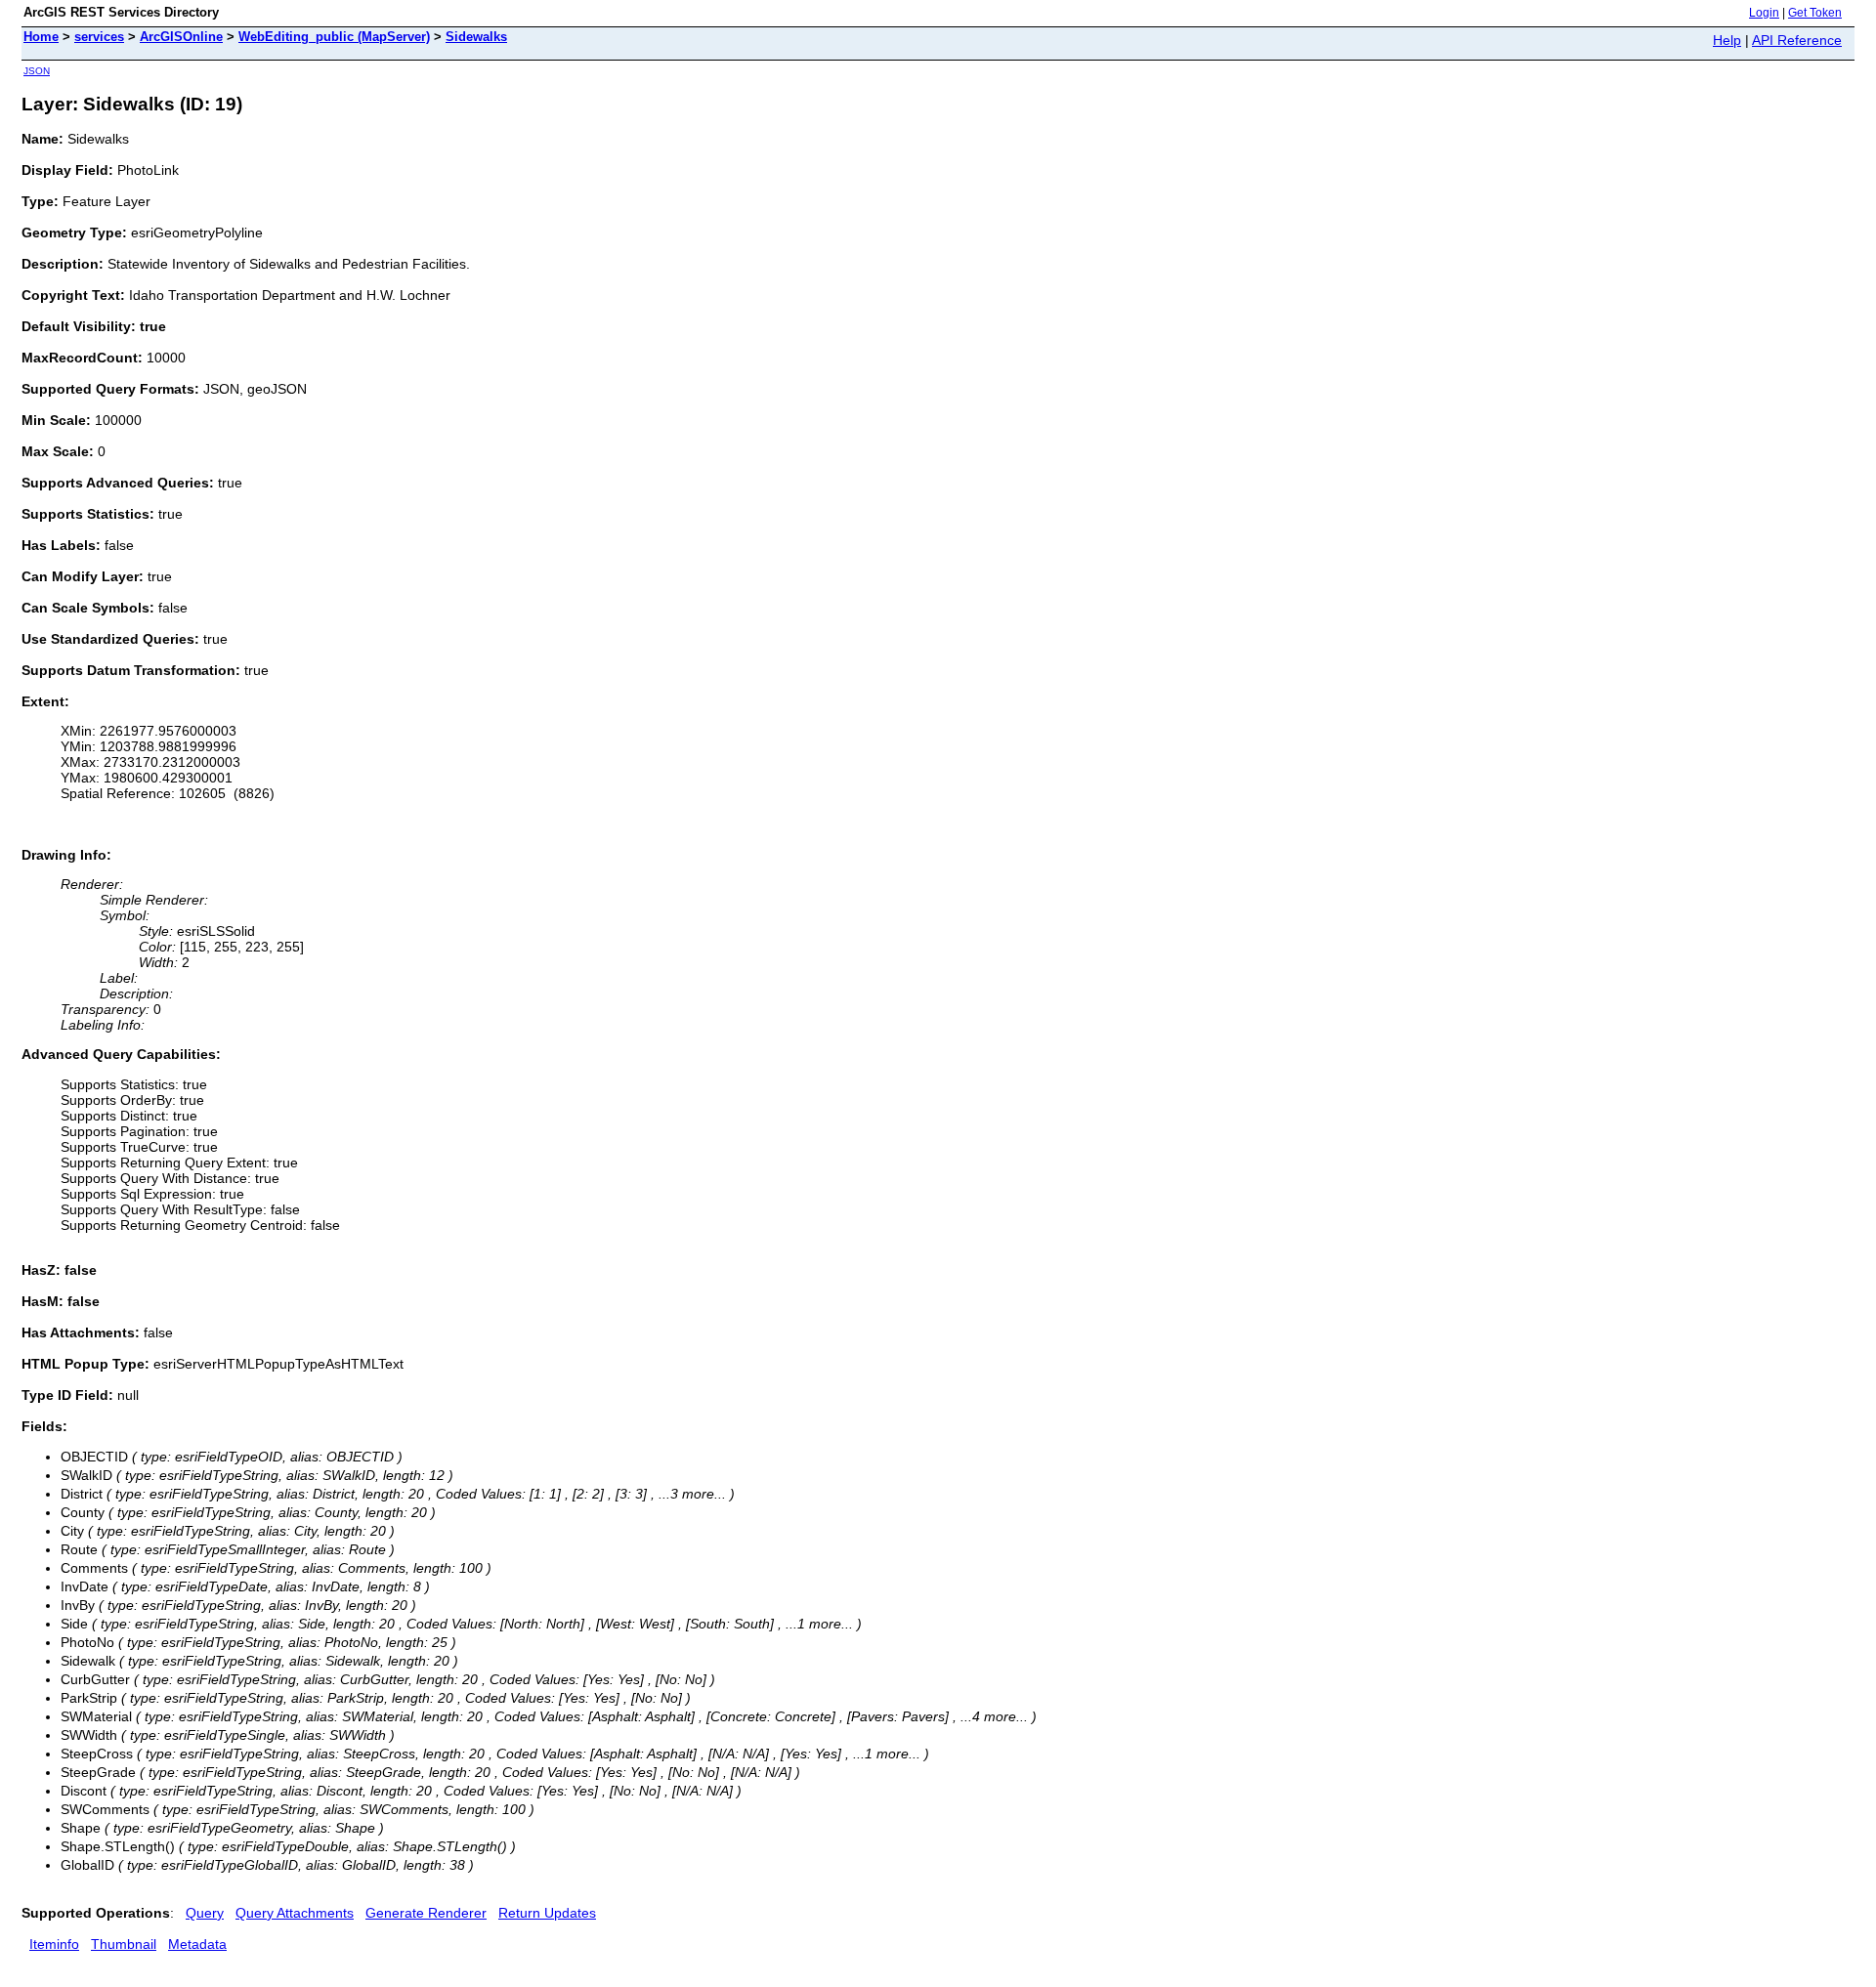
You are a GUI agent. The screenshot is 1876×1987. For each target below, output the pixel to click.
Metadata (197, 1944)
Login (1764, 13)
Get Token (1815, 13)
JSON (37, 71)
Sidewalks (476, 37)
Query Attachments (295, 1913)
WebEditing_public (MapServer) (334, 37)
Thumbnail (124, 1944)
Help (1727, 40)
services (99, 37)
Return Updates (547, 1913)
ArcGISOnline (181, 37)
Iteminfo (54, 1944)
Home (41, 37)
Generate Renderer (426, 1913)
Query (205, 1913)
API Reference (1797, 40)
